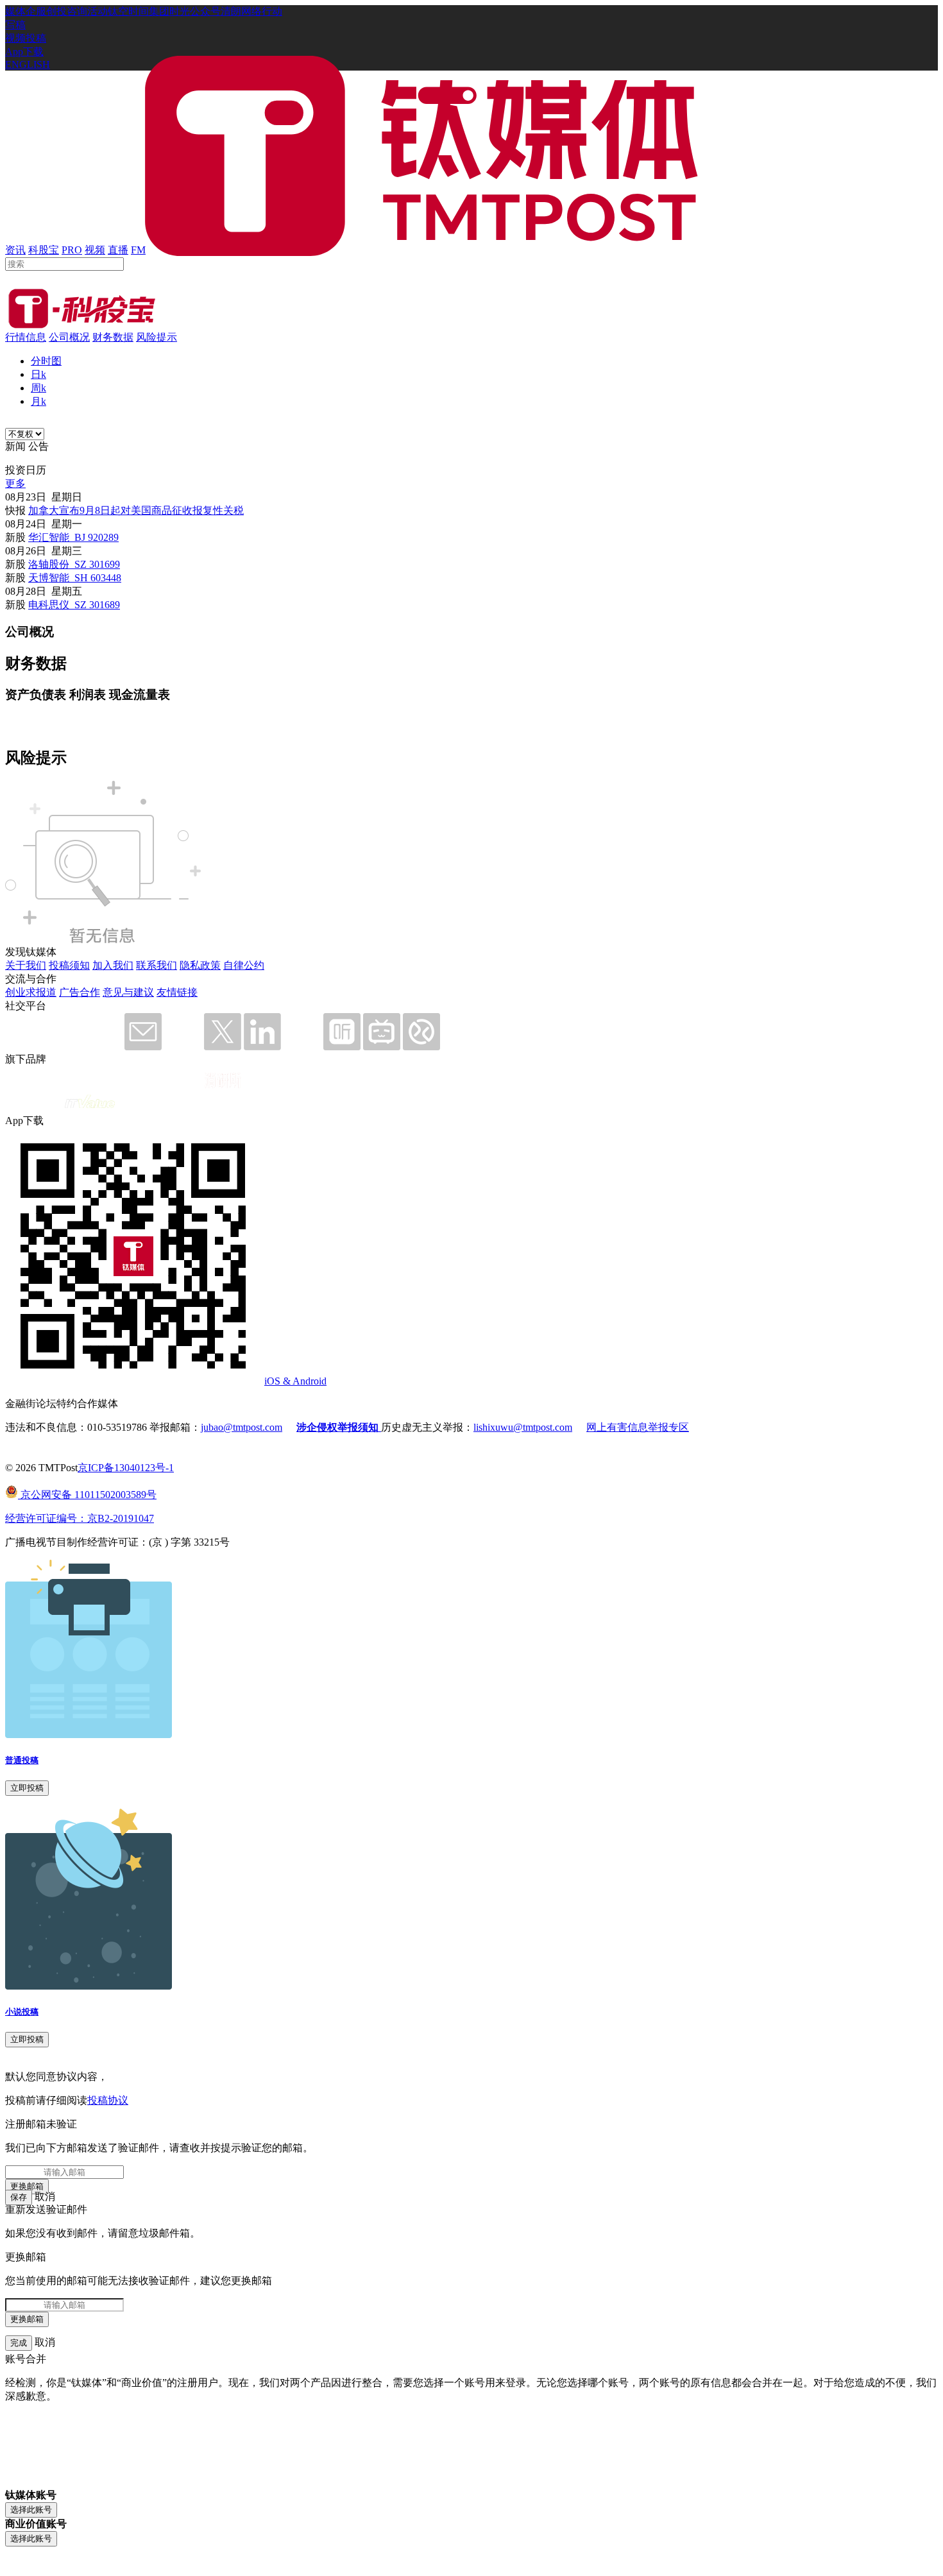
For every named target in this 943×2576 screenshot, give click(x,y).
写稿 (15, 25)
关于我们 (26, 965)
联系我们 (157, 965)
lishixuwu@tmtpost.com (523, 1427)
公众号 (205, 11)
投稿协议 (108, 2100)
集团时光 (169, 11)
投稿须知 (69, 965)
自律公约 (244, 965)
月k (38, 401)
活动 (98, 11)
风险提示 (157, 337)
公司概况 (69, 337)
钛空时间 (128, 11)
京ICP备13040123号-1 (126, 1468)
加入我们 (113, 965)
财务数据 (113, 337)
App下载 (24, 52)
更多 (15, 483)
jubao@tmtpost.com (242, 1427)
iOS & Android (295, 1381)
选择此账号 (31, 2510)
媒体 (15, 11)
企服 (36, 11)
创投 (56, 11)
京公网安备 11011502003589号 (87, 1495)
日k (38, 374)
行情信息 (26, 337)
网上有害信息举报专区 (638, 1427)
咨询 (77, 11)
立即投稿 (27, 1788)
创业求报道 (31, 992)
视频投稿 (26, 38)
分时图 (46, 361)
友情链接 (177, 992)
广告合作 (80, 992)
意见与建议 (128, 992)
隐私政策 (200, 965)
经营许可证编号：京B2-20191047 (80, 1518)
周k (38, 388)
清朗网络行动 (251, 11)
